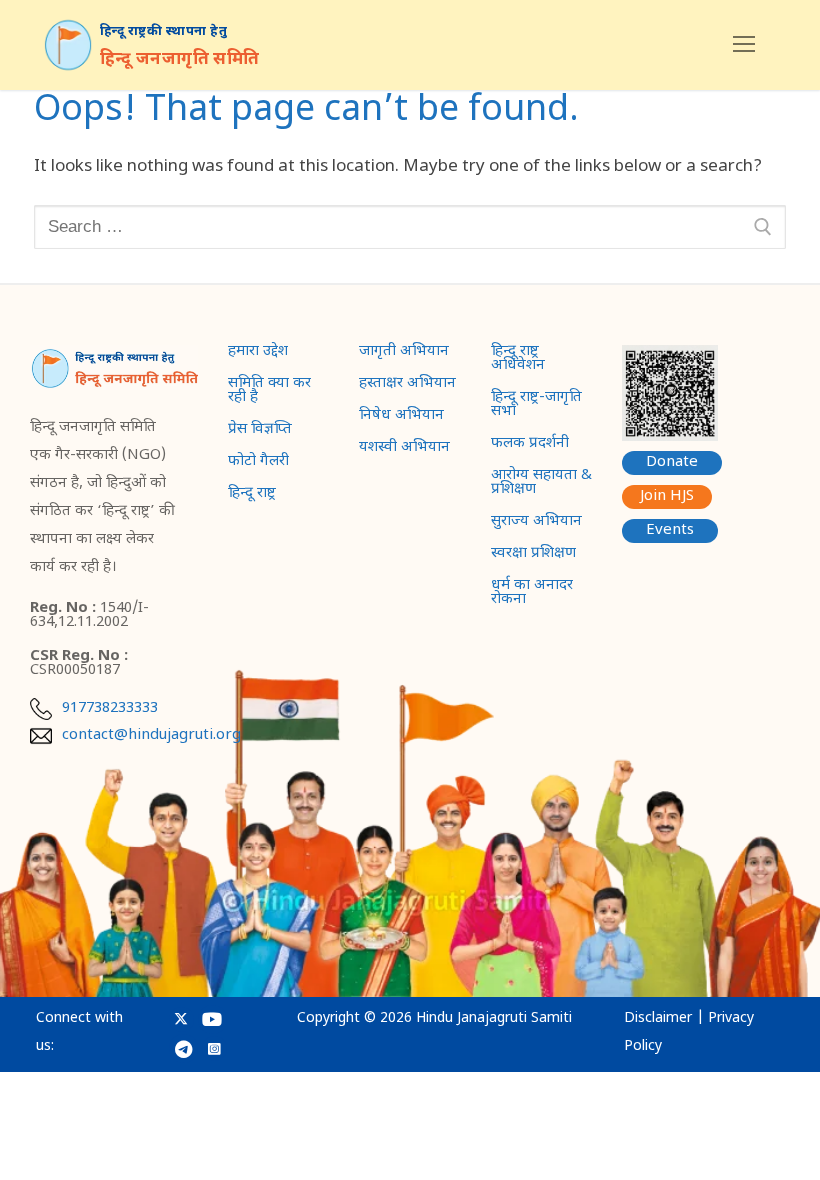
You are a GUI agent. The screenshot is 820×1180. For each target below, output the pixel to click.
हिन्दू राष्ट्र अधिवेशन (518, 360)
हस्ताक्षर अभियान (407, 385)
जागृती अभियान (404, 353)
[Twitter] (181, 1019)
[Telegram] (183, 1048)
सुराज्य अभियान (536, 523)
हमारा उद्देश (258, 353)
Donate (672, 462)
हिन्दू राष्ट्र (252, 495)
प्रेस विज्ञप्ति (260, 431)
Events (670, 530)
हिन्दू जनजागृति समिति (180, 60)
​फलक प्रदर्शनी (530, 445)
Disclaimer (658, 1018)
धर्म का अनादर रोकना (532, 594)
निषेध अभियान (401, 417)
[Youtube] (212, 1019)
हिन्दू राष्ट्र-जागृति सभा (536, 406)
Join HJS (667, 496)
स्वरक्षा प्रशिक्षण (533, 555)
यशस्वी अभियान (404, 449)
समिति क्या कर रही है (269, 392)
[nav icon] (744, 45)
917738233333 (110, 709)
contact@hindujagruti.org (151, 736)
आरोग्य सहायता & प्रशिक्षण (541, 484)
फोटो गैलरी (258, 463)
